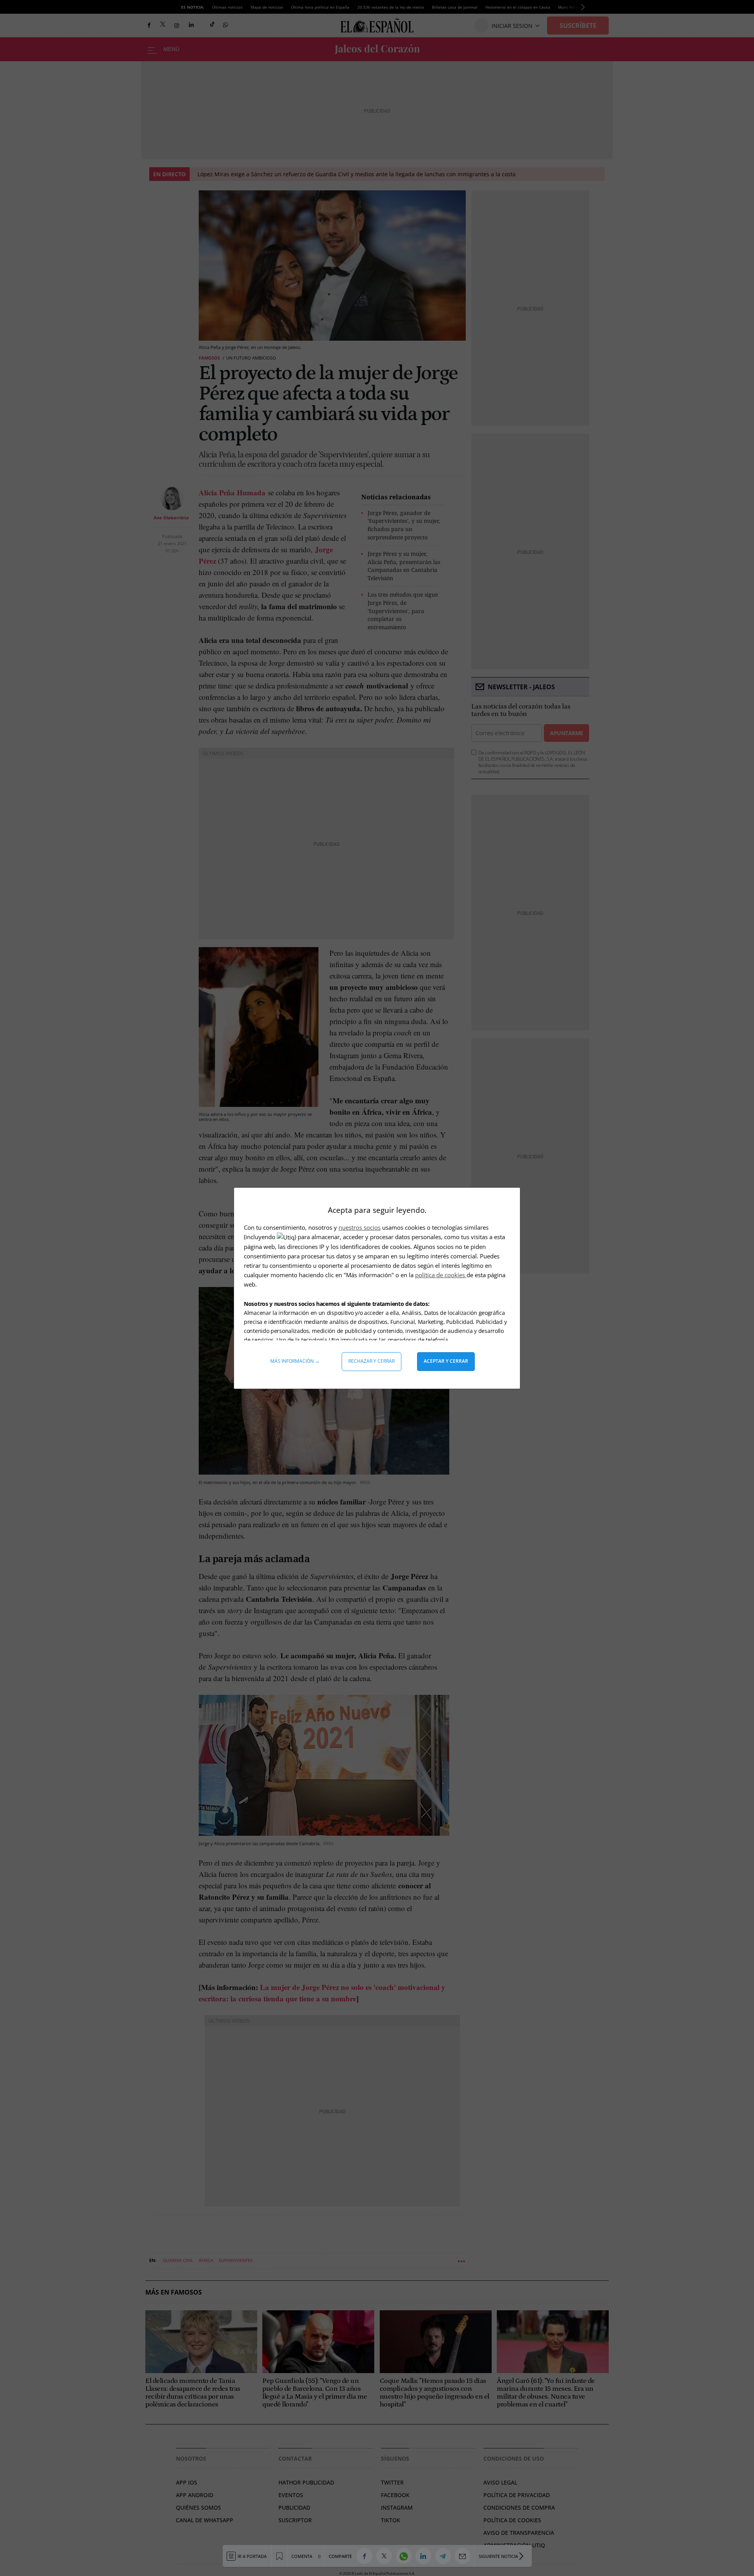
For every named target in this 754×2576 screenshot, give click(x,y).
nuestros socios (360, 1227)
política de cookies (441, 1275)
